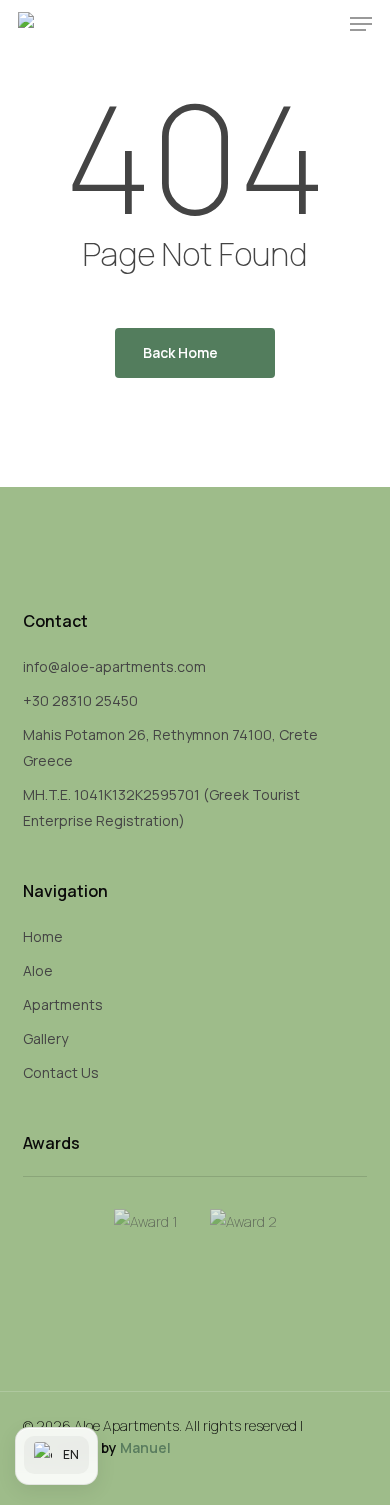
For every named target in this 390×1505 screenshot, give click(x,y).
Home (43, 936)
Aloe (38, 970)
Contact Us (61, 1072)
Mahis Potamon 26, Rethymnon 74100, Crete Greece (170, 747)
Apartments (63, 1004)
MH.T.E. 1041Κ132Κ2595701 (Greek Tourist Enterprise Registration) (161, 807)
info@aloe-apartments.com (114, 666)
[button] (361, 24)
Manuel (145, 1447)
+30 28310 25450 (80, 700)
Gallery (45, 1038)
